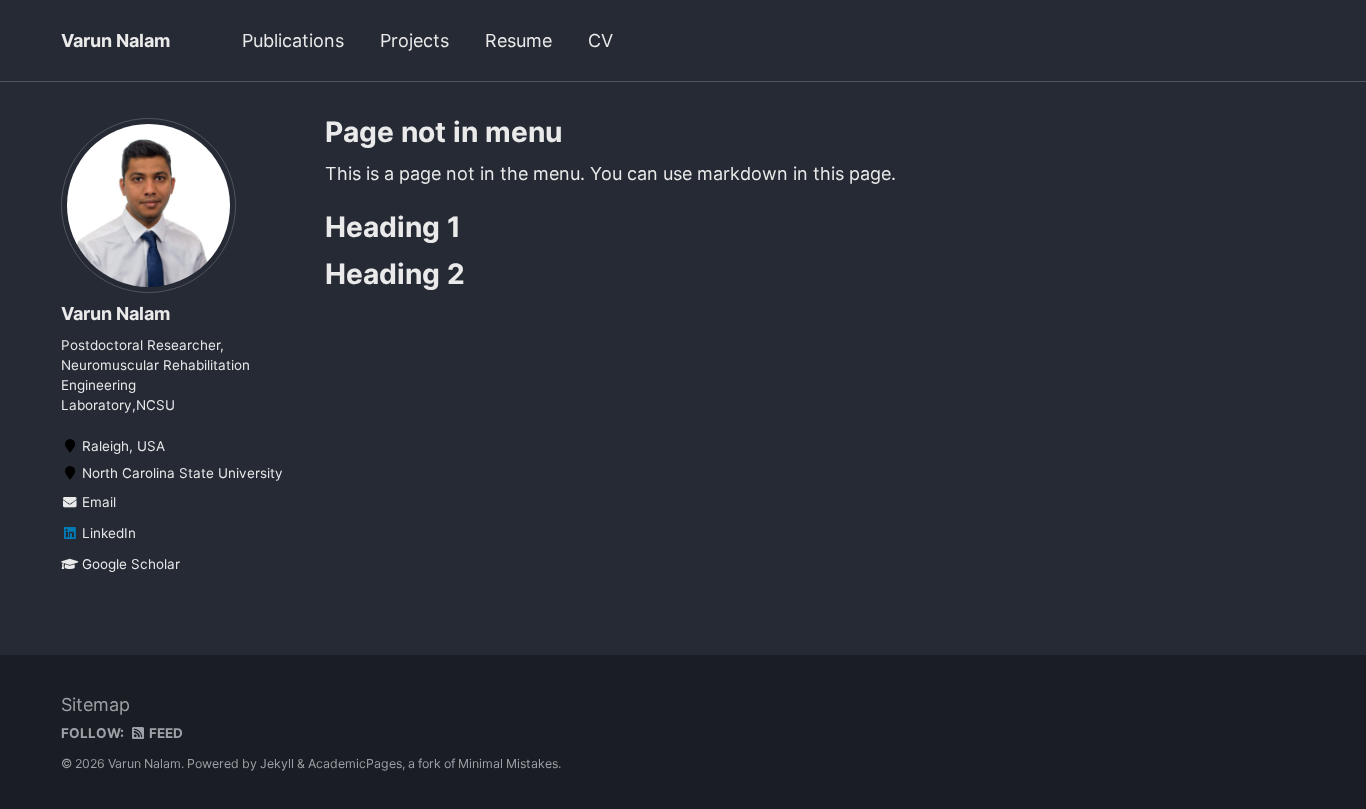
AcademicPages (355, 763)
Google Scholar (129, 564)
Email (97, 502)
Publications (293, 40)
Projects (414, 40)
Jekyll (277, 763)
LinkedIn (107, 533)
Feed (164, 733)
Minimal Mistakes (508, 763)
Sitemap (95, 704)
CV (600, 40)
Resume (518, 40)
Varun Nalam (115, 40)
